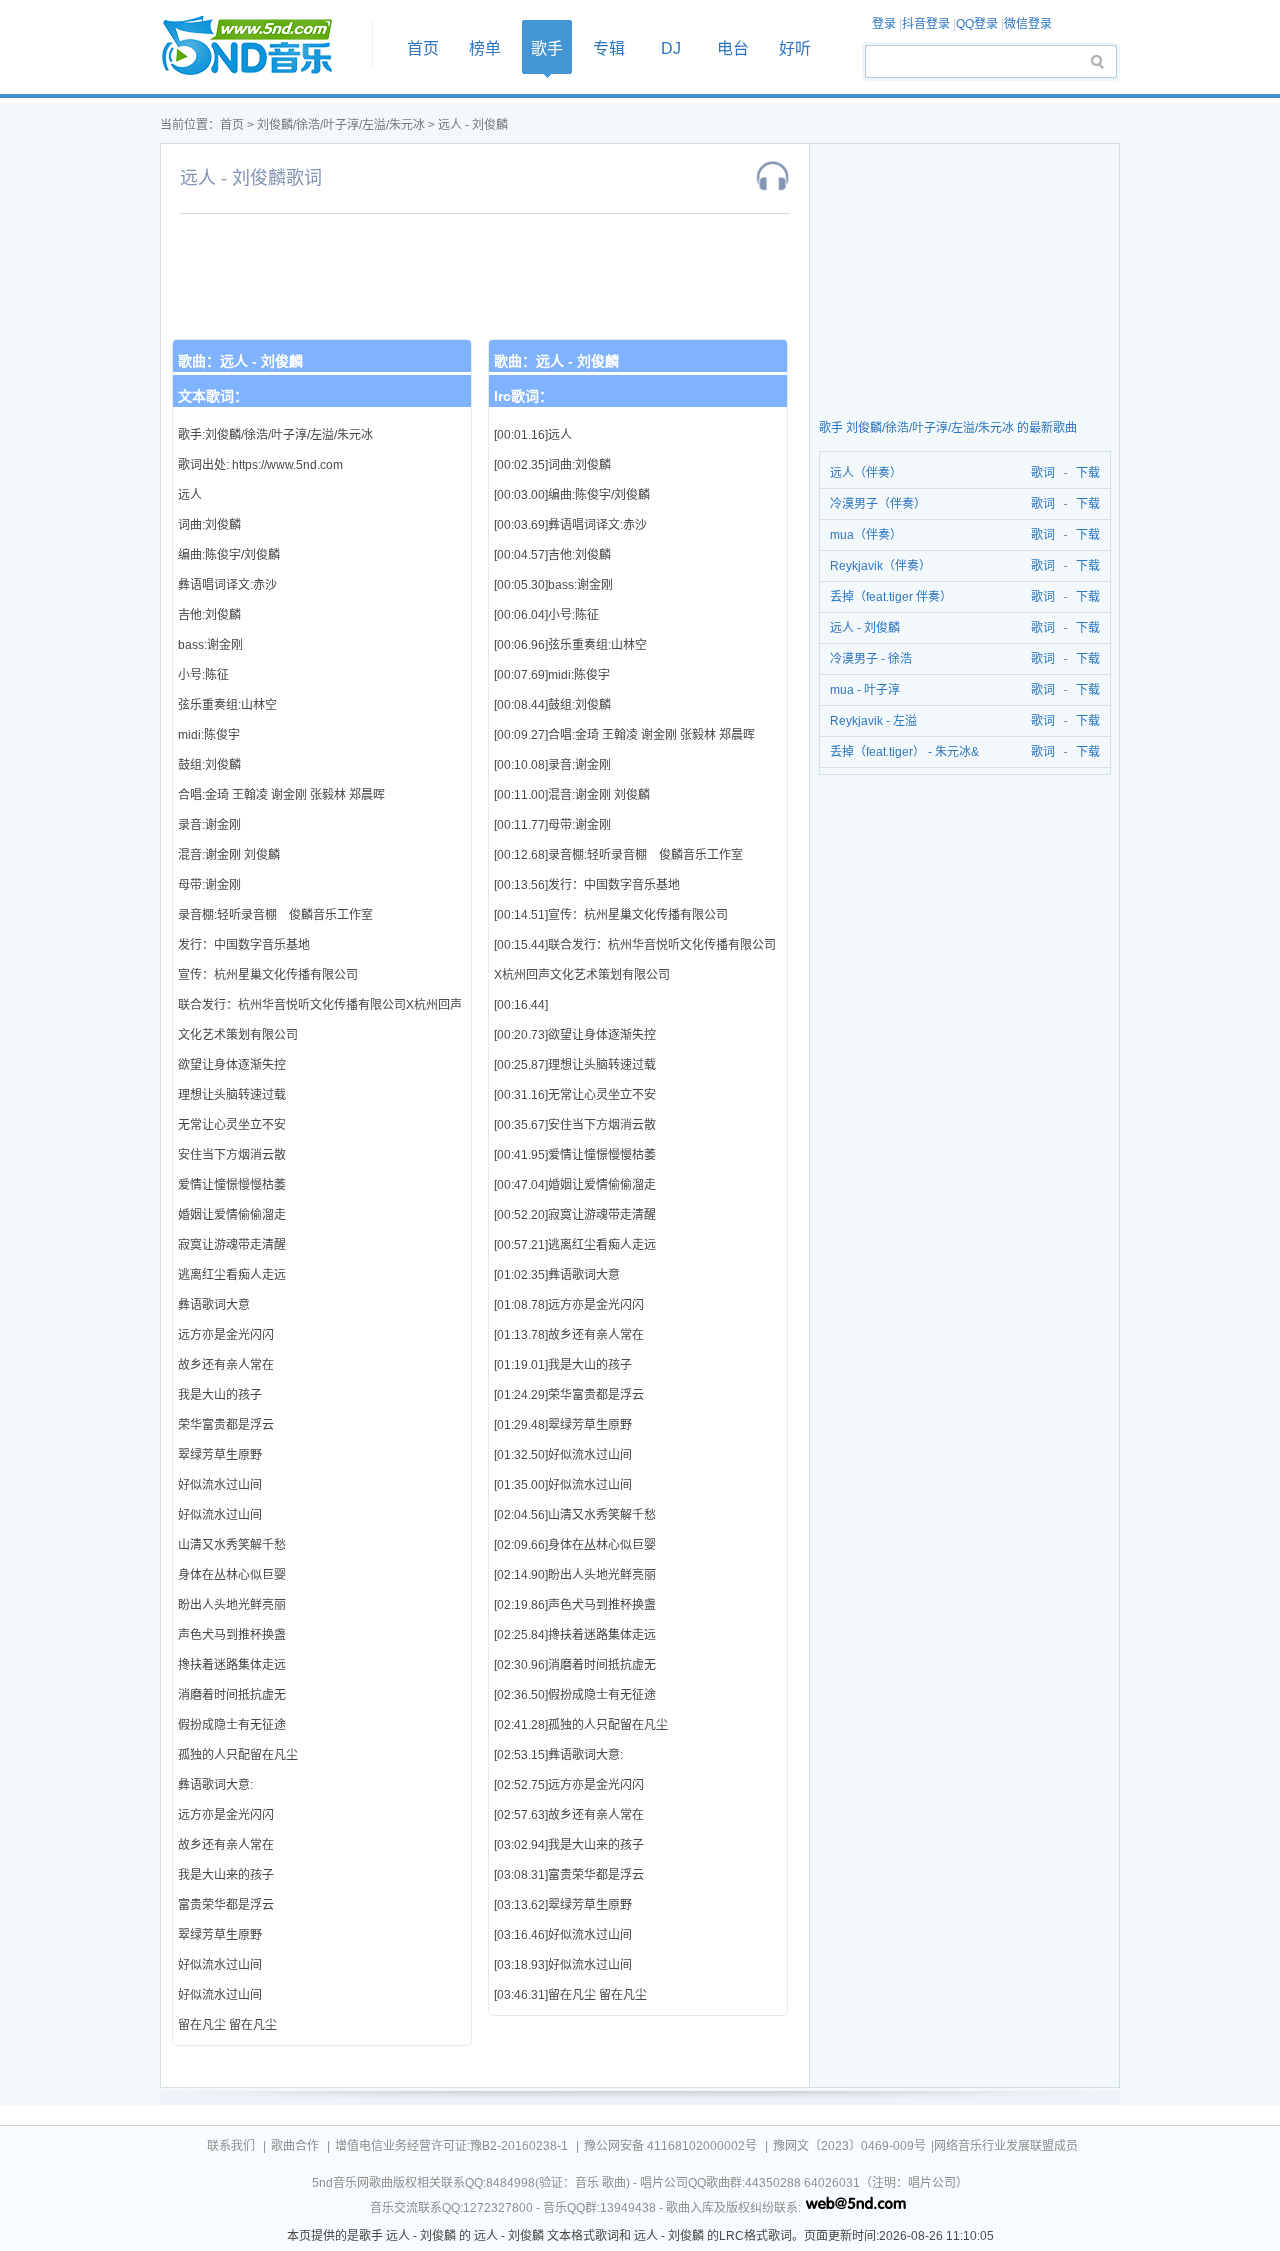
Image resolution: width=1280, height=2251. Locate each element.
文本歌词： (213, 396)
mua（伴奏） (866, 535)
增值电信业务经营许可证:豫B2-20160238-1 (451, 2146)
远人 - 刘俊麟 (473, 125)
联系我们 (231, 2146)
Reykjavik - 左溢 (873, 721)
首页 (260, 46)
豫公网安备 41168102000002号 (670, 2146)
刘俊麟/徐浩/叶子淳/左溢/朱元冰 (341, 125)
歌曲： (240, 361)
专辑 (609, 48)
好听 (795, 48)
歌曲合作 (295, 2146)
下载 (1088, 473)
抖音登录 (926, 24)
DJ (671, 48)
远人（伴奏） (866, 473)
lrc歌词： (523, 396)
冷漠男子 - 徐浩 (871, 659)
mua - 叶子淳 (865, 690)
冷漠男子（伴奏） (878, 504)
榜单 (485, 48)
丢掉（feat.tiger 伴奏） (891, 597)
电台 (733, 48)
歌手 (547, 48)
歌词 (1039, 473)
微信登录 (1028, 24)
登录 (884, 24)
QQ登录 (977, 24)
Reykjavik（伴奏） (880, 566)
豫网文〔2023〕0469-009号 (849, 2146)
